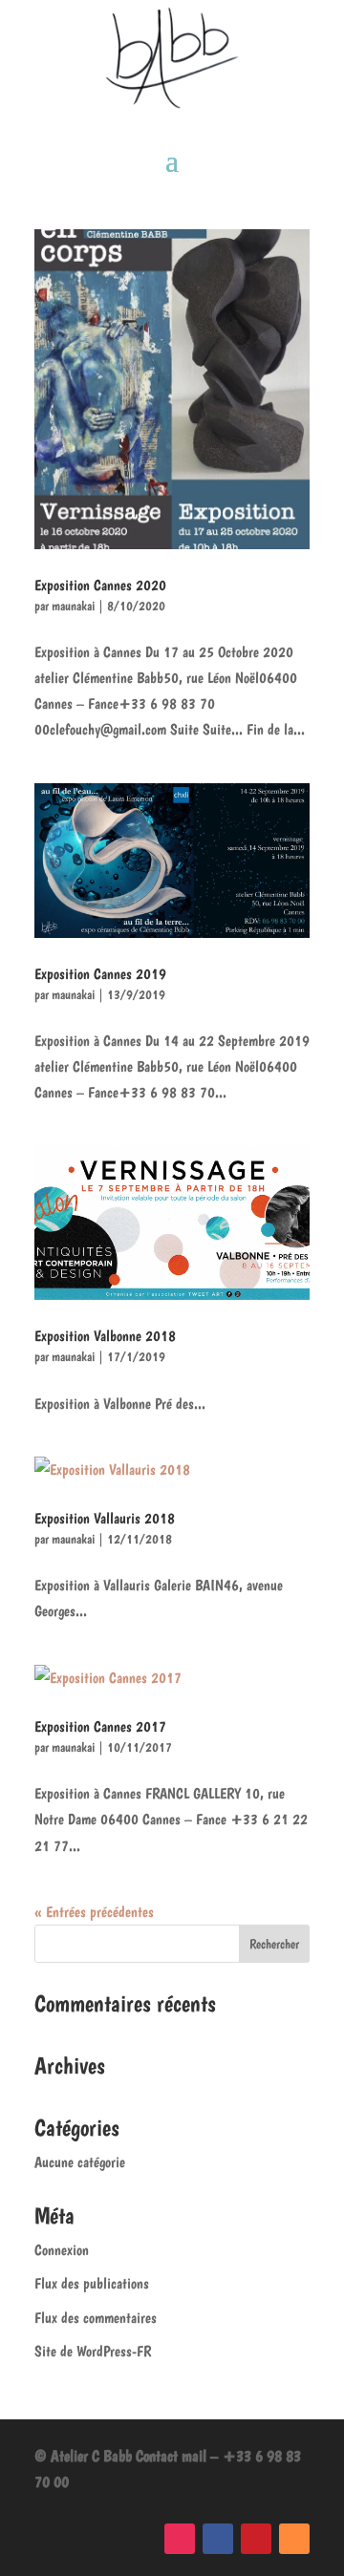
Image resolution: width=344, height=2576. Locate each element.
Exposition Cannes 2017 (100, 1726)
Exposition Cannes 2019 (100, 974)
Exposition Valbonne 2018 (105, 1336)
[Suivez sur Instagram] (180, 2539)
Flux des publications (92, 2283)
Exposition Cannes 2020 (100, 585)
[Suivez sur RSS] (294, 2539)
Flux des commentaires (96, 2318)
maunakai (73, 606)
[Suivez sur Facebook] (218, 2539)
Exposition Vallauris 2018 (105, 1518)
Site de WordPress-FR (93, 2351)
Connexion (62, 2250)
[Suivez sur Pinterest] (256, 2539)
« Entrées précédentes (94, 1912)
